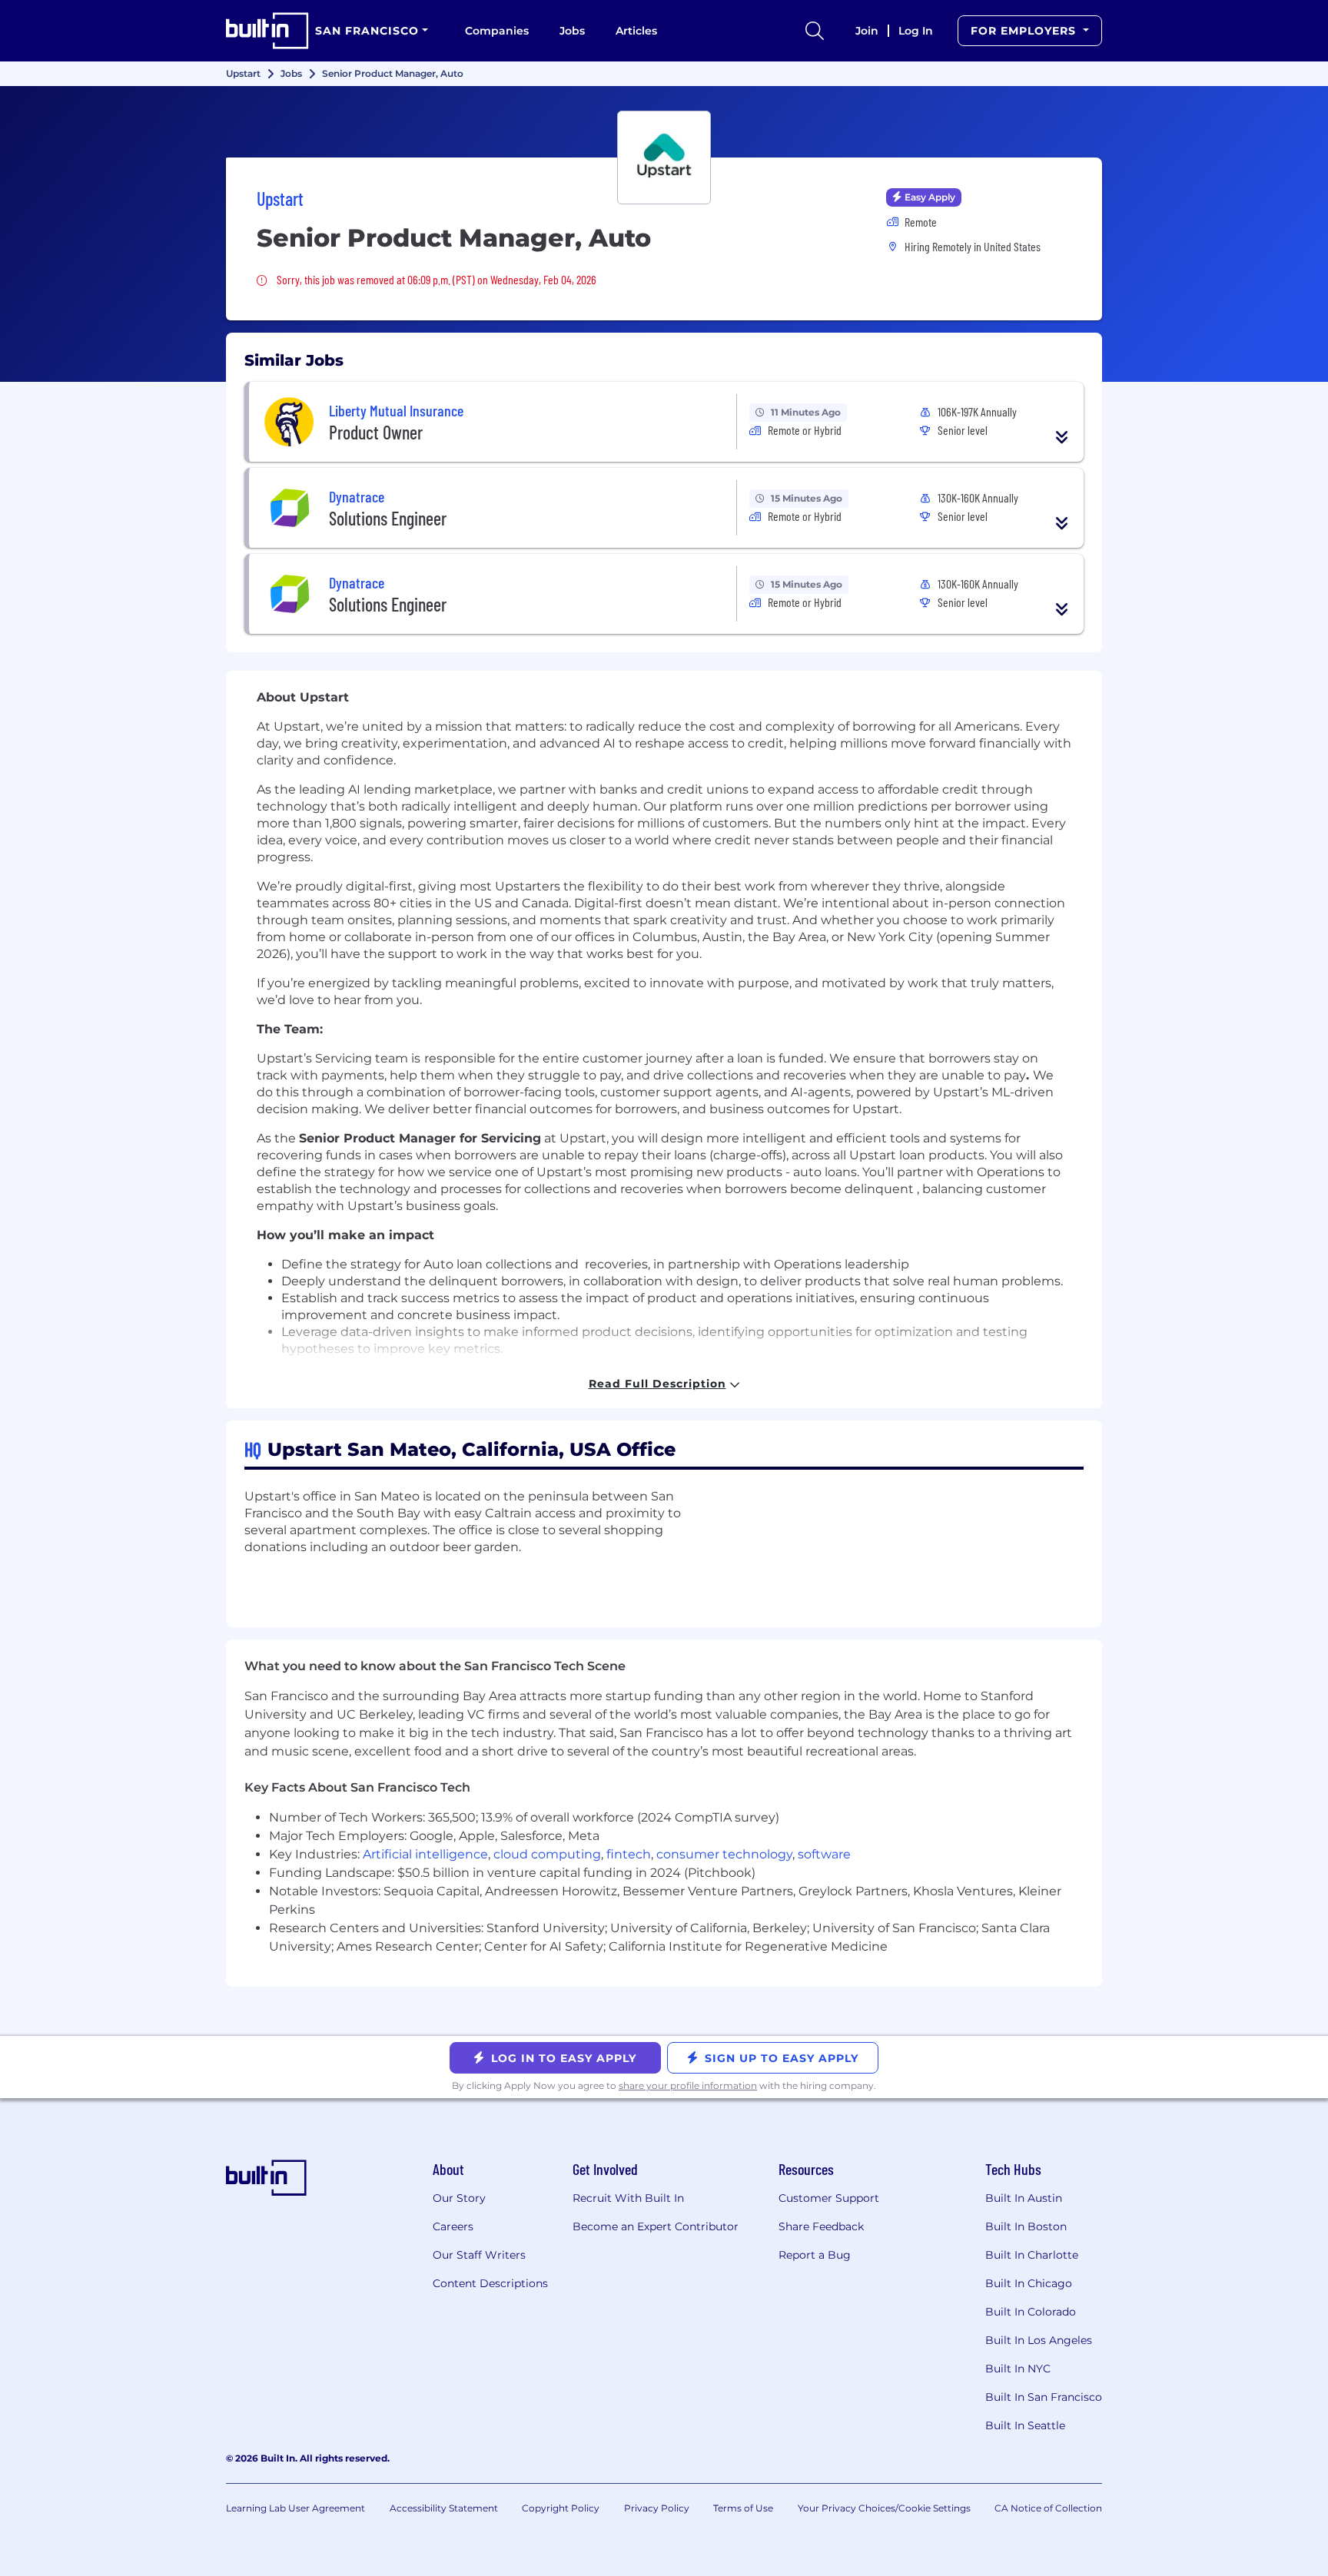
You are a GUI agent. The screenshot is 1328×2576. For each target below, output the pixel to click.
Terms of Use (743, 2508)
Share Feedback (821, 2226)
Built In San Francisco (1044, 2397)
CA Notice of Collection (1048, 2508)
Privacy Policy (657, 2508)
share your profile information (688, 2085)
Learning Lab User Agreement (295, 2508)
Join (867, 31)
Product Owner (376, 432)
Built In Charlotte (1032, 2255)
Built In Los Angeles (1039, 2340)
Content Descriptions (490, 2283)
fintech (629, 1854)
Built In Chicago (1029, 2283)
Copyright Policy (561, 2508)
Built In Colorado (1031, 2312)
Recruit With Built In (628, 2198)
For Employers (1025, 31)
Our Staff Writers (479, 2255)
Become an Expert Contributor (656, 2226)
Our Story (459, 2198)
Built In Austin (1024, 2198)
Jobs (572, 31)
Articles (636, 31)
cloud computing (547, 1854)
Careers (453, 2226)
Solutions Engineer (388, 518)
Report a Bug (815, 2255)
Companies (497, 31)
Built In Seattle (1025, 2425)
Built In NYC (1018, 2369)
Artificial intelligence (425, 1854)
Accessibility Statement (444, 2508)
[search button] (815, 31)
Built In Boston (1026, 2226)
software (824, 1854)
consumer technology (724, 1854)
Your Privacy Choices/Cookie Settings (884, 2508)
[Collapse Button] (1062, 437)
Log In (916, 31)
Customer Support (829, 2198)
